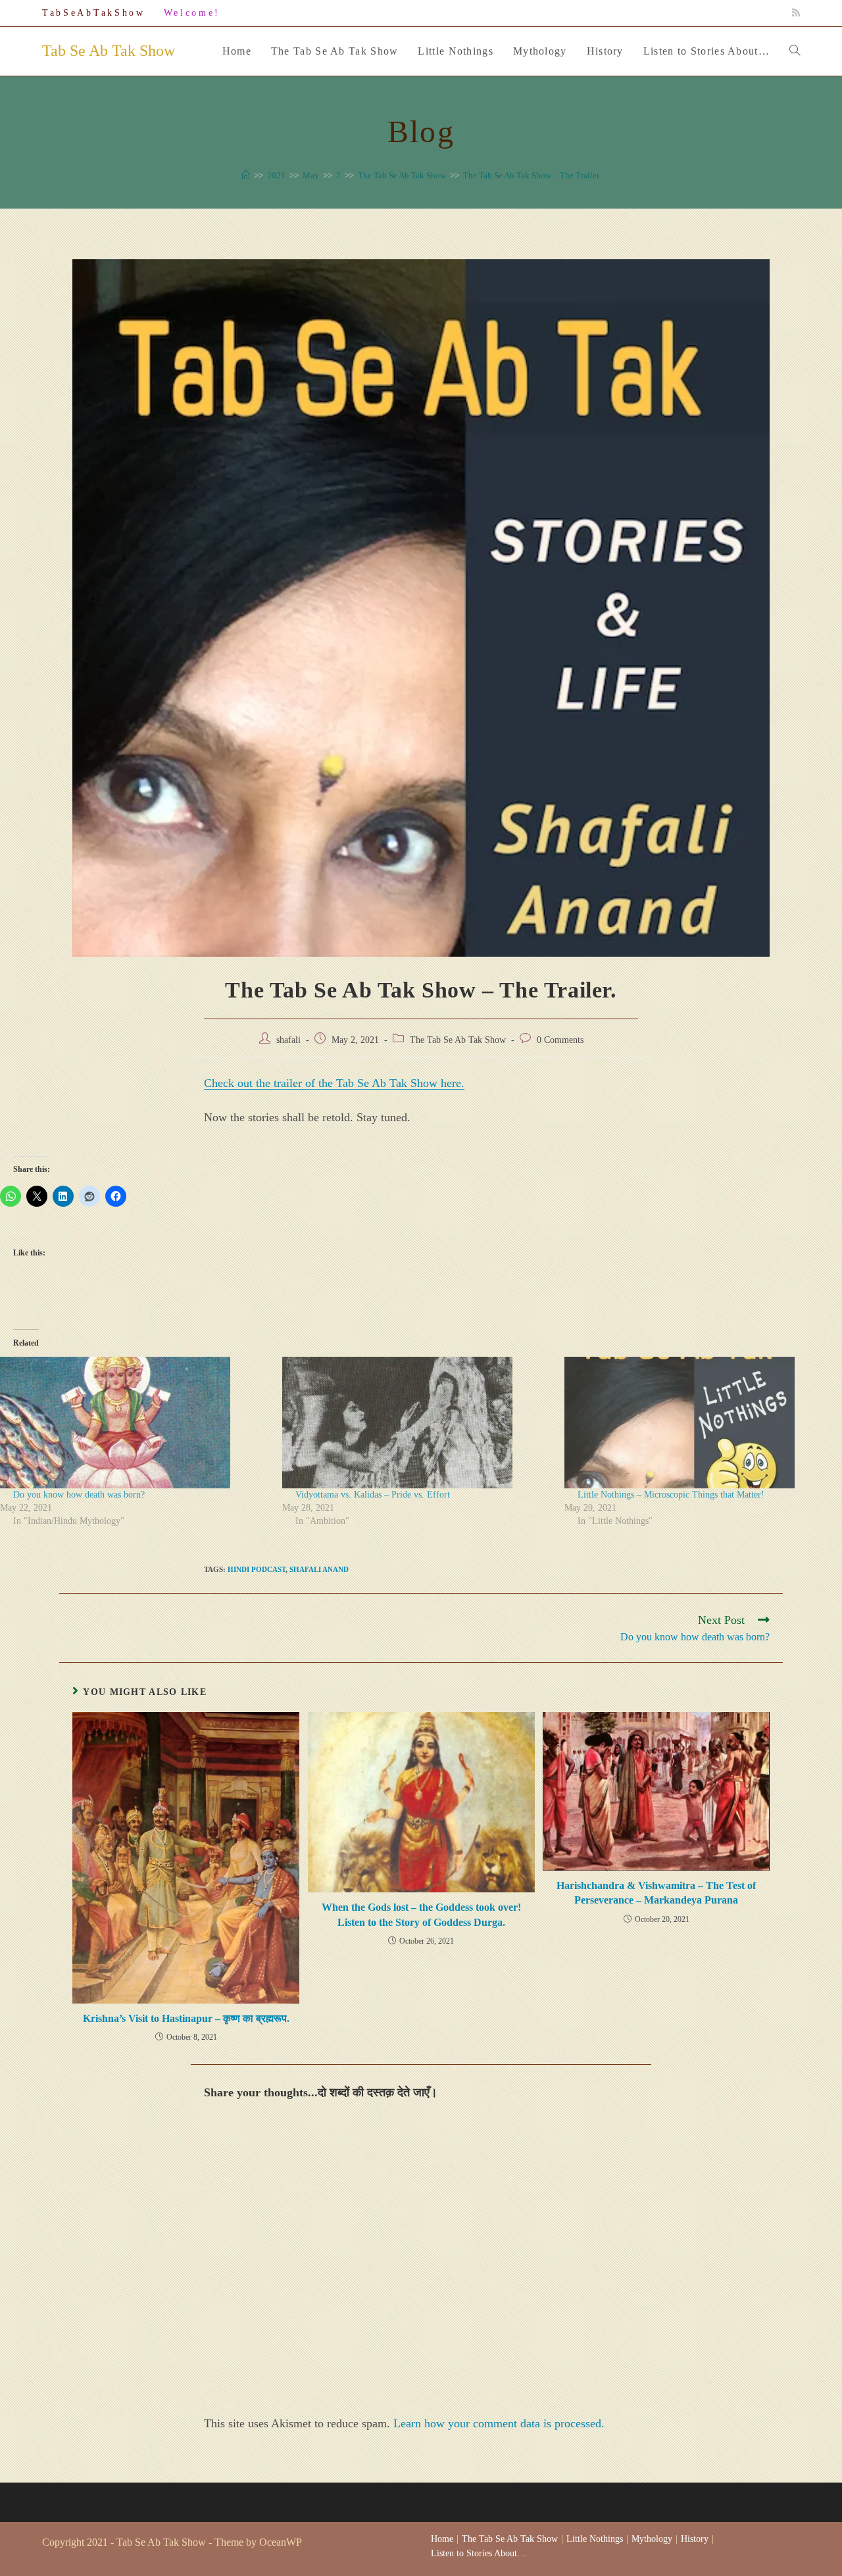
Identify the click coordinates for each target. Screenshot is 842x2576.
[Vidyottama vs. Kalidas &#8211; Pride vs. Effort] (417, 1423)
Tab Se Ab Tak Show (109, 51)
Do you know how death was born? (79, 1495)
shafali (288, 1040)
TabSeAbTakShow (94, 13)
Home (442, 2539)
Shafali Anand (319, 1569)
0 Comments (560, 1040)
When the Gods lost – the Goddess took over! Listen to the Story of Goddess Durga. (421, 1914)
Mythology (652, 2539)
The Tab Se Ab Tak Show (458, 1040)
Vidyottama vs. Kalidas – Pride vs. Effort (373, 1495)
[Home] (246, 175)
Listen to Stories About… (479, 2553)
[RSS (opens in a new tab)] (794, 13)
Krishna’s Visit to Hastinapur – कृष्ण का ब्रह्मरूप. (186, 2018)
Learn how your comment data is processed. (499, 2423)
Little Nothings (595, 2539)
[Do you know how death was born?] (135, 1423)
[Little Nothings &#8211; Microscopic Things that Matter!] (699, 1423)
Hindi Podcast (257, 1569)
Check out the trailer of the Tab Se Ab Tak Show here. (334, 1083)
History (695, 2539)
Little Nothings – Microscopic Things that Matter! (671, 1495)
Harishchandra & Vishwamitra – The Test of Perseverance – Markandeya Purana (656, 1893)
